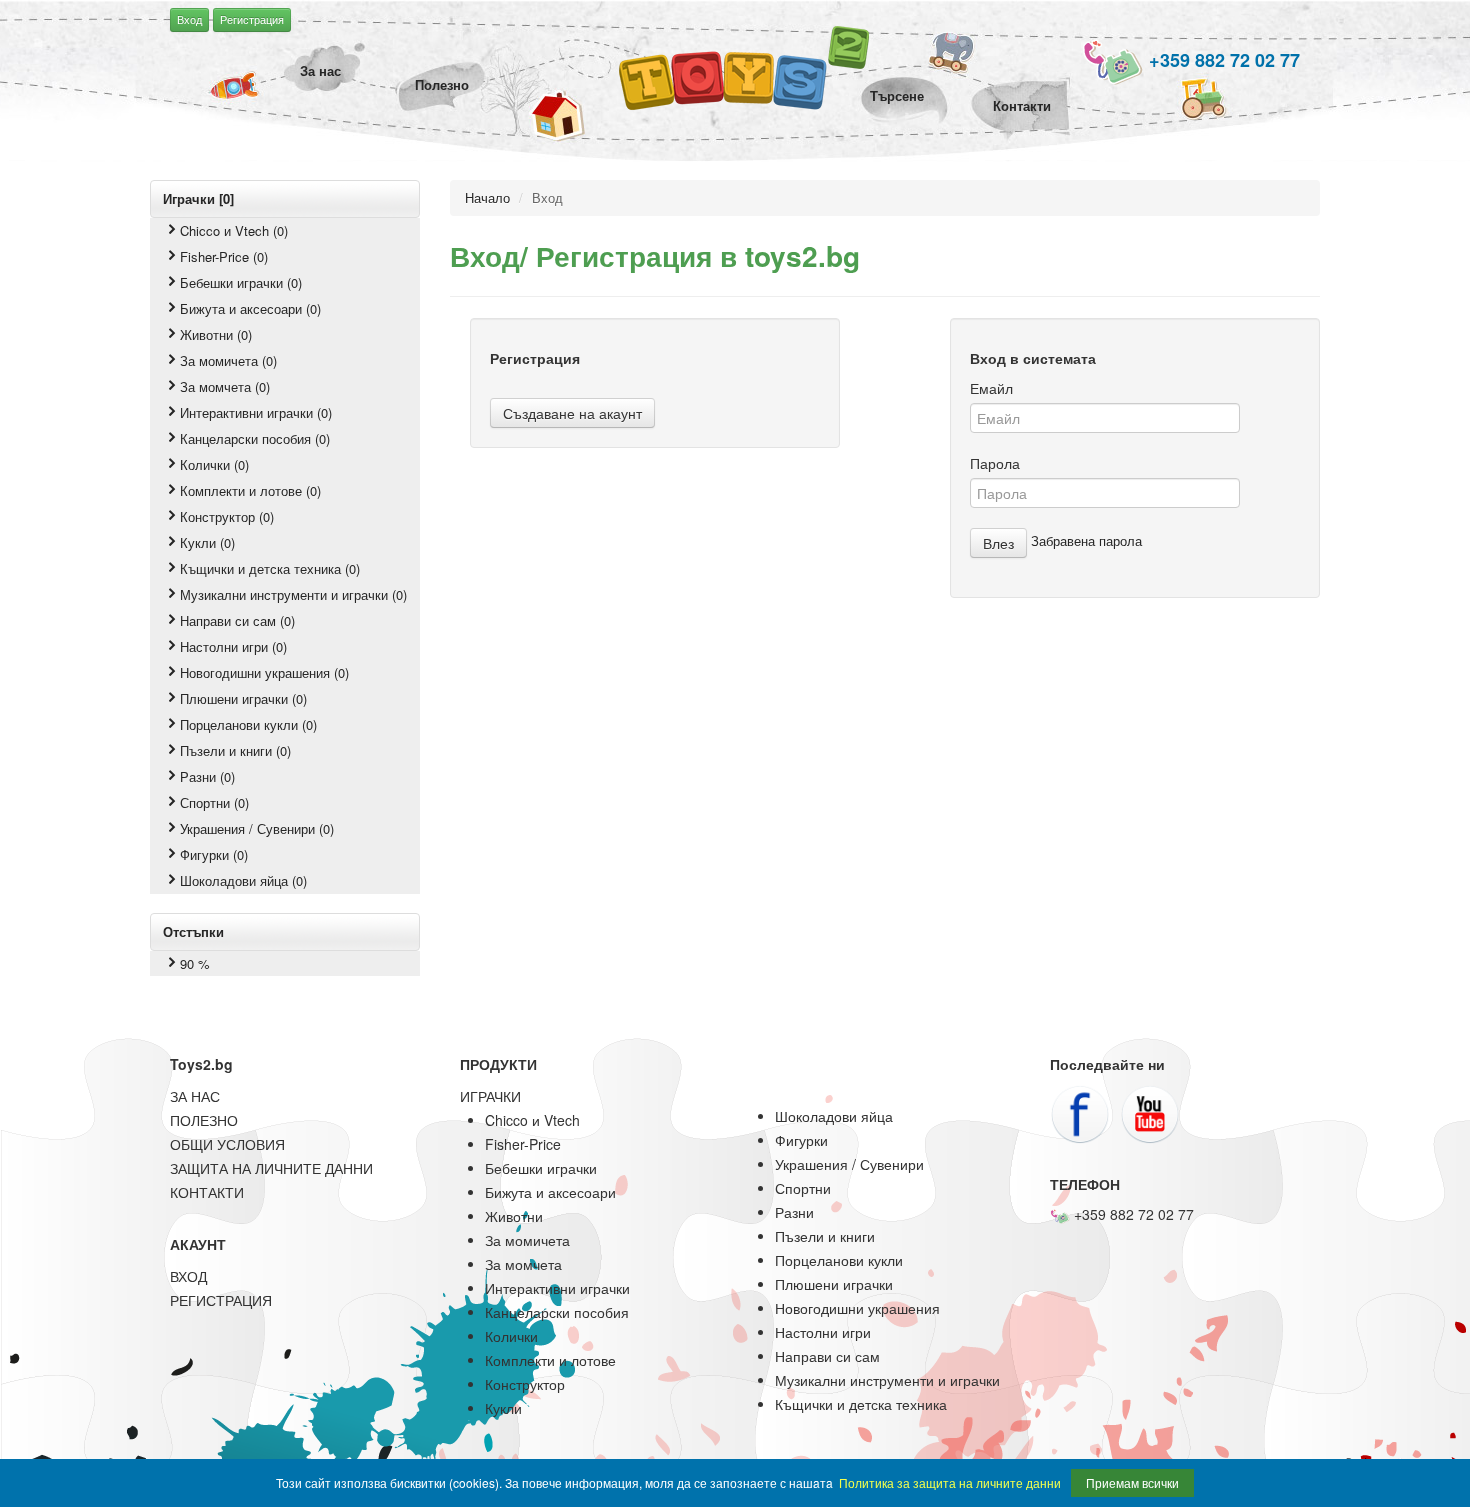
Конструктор (525, 1384)
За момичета (527, 1240)
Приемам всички (1132, 1482)
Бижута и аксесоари (550, 1192)
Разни (794, 1212)
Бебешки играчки (541, 1168)
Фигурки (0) (214, 854)
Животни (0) (216, 334)
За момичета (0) (228, 360)
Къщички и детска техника (861, 1404)
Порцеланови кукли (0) (248, 724)
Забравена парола (1086, 540)
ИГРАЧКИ (490, 1096)
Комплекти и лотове (550, 1360)
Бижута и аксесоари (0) (250, 308)
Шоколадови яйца (834, 1116)
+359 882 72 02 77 (1222, 60)
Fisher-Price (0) (224, 256)
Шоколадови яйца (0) (243, 880)
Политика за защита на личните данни (950, 1482)
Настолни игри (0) (233, 646)
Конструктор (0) (227, 516)
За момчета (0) (225, 386)
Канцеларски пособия (557, 1312)
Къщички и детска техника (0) (270, 568)
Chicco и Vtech (532, 1120)
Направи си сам (827, 1356)
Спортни (803, 1188)
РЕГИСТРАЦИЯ (221, 1300)
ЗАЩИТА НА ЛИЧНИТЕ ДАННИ (271, 1168)
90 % (195, 963)
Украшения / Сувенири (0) (257, 828)
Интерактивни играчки (557, 1288)
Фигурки (801, 1140)
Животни (514, 1216)
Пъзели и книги (825, 1236)
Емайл (991, 388)
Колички (511, 1336)
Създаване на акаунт (572, 413)
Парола (995, 463)
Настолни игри (823, 1332)
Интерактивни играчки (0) (256, 412)
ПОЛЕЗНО (204, 1120)
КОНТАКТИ (207, 1192)
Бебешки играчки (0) (241, 282)
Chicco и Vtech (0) (234, 230)
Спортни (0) (214, 802)
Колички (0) (214, 464)
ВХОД (188, 1276)
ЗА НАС (195, 1096)
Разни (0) (207, 776)
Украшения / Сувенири (849, 1164)
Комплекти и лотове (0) (250, 490)
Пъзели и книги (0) (235, 750)
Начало (487, 197)
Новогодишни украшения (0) (264, 672)
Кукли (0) (207, 542)
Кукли (503, 1408)
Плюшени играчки (834, 1284)
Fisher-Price (523, 1144)
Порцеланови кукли (839, 1260)
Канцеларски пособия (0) (255, 438)
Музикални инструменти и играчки (887, 1380)
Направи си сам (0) (237, 620)
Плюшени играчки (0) (243, 698)
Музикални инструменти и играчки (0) (293, 594)
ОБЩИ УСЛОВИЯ (227, 1144)
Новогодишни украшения (857, 1308)
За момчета (523, 1264)
